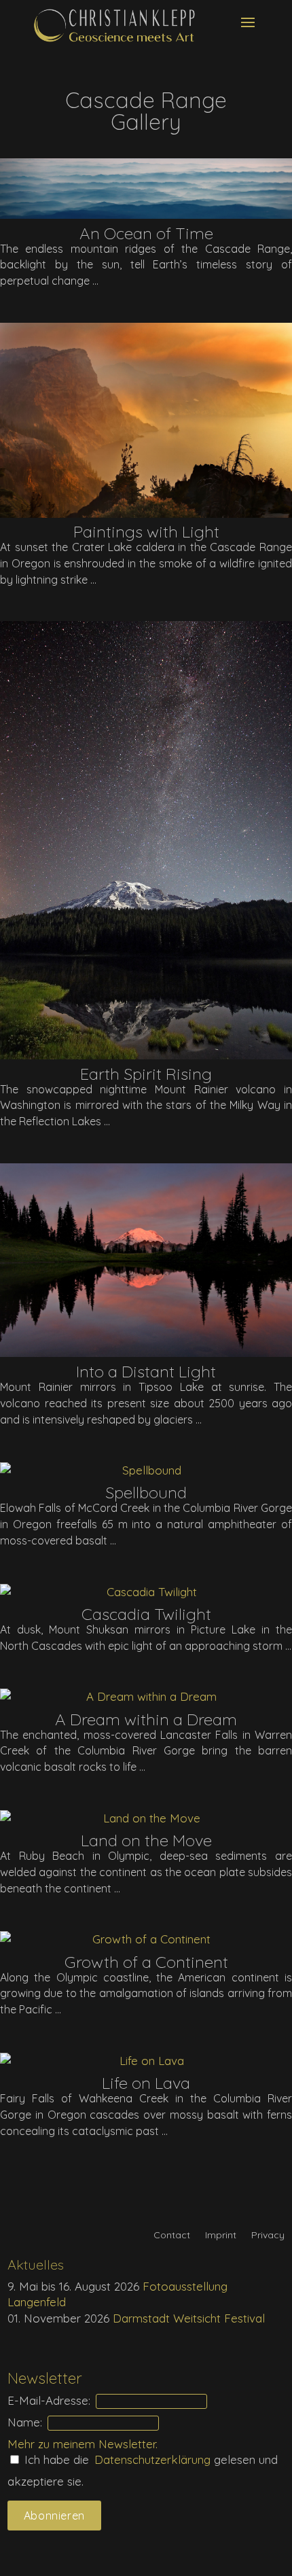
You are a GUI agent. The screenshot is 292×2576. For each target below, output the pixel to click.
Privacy (268, 2236)
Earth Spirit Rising (146, 1074)
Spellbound (146, 1492)
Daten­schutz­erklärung (154, 2459)
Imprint (221, 2236)
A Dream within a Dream (146, 1719)
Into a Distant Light (146, 1371)
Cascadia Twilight (146, 1614)
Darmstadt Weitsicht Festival (189, 2318)
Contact (172, 2236)
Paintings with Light (146, 531)
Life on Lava (146, 2083)
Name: (25, 2422)
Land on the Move (146, 1840)
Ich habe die (55, 2459)
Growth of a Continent (146, 1962)
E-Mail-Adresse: (49, 2400)
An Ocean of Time (146, 233)
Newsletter (127, 2444)
